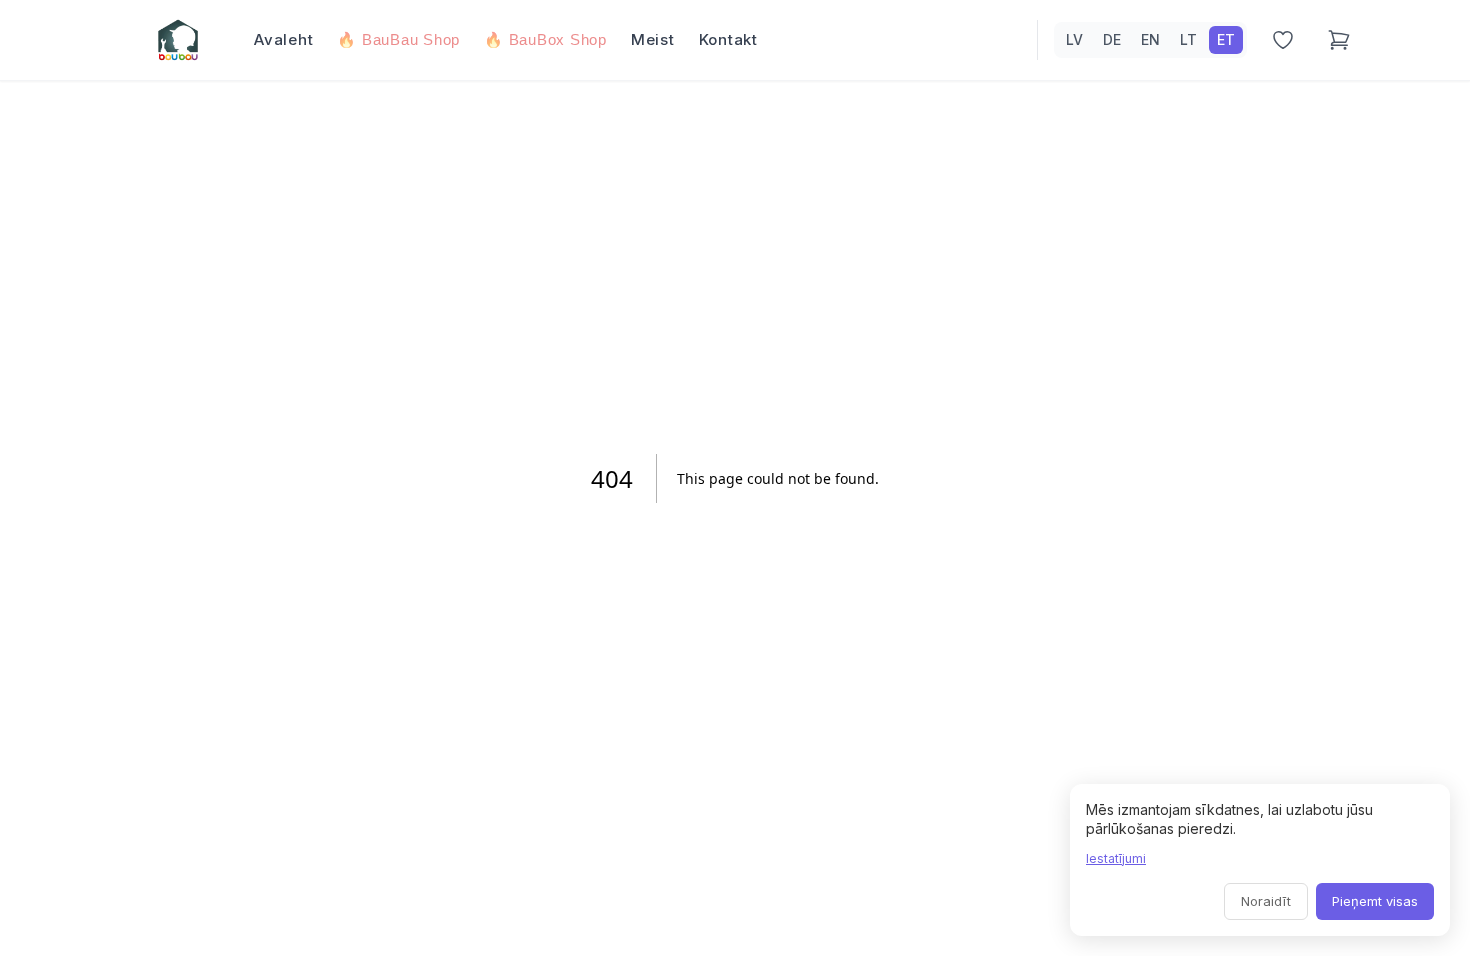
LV (1074, 39)
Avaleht (283, 39)
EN (1150, 39)
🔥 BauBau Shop (398, 39)
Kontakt (728, 39)
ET (1226, 39)
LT (1188, 39)
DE (1112, 39)
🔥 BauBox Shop (545, 39)
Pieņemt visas (1375, 901)
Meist (653, 39)
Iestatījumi (1116, 858)
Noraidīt (1266, 901)
